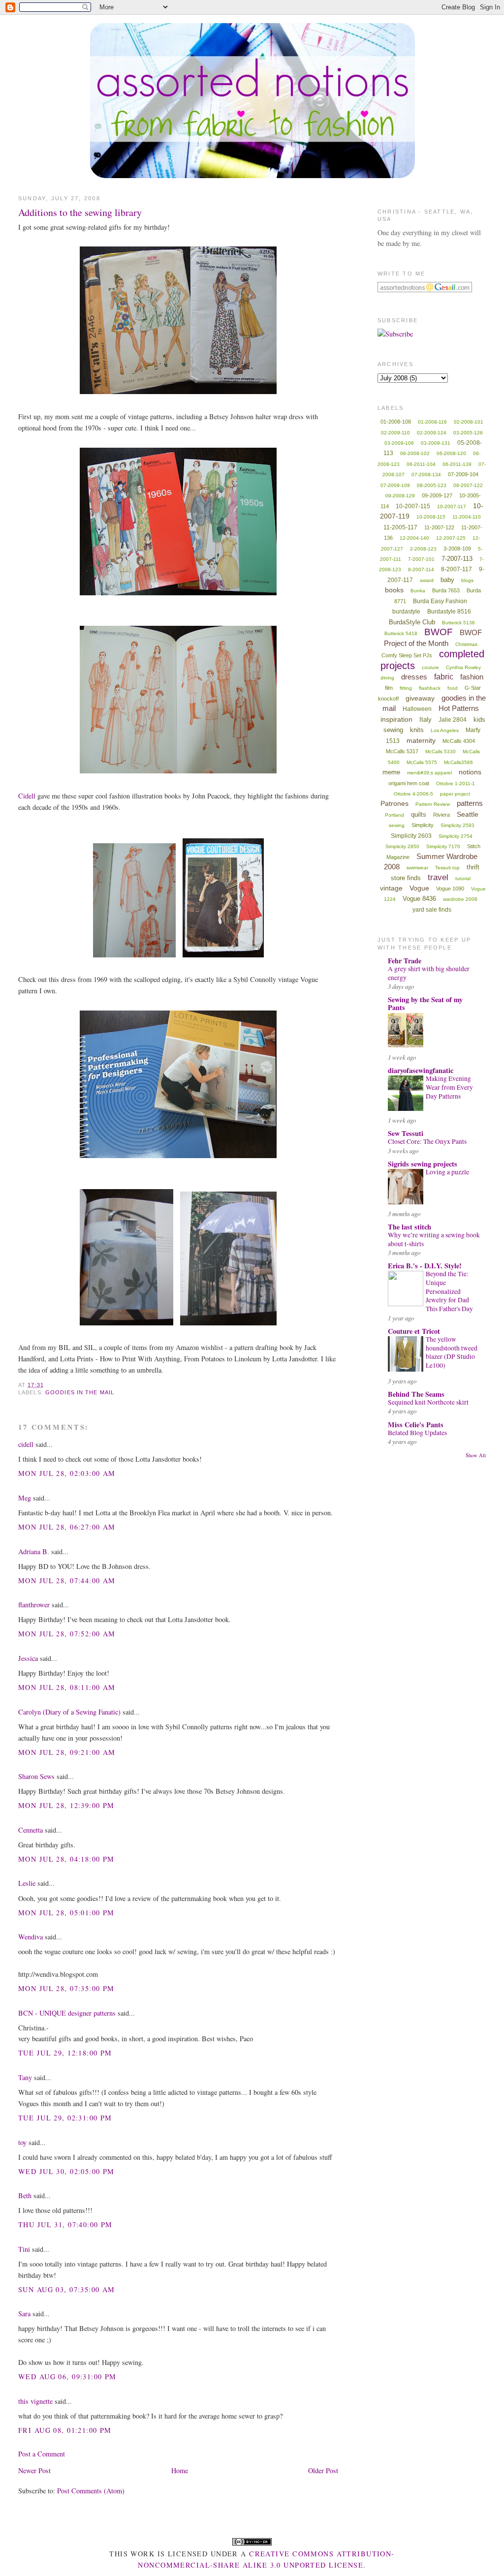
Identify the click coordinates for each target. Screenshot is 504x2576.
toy (22, 2142)
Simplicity (423, 825)
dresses (414, 677)
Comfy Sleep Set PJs (407, 655)
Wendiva (31, 1937)
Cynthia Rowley (463, 667)
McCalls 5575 (422, 762)
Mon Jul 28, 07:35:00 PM (66, 1988)
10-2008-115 (431, 517)
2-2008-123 (423, 549)
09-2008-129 (400, 496)
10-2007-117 (452, 506)
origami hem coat (409, 783)
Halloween (417, 709)
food (453, 688)
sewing (397, 825)
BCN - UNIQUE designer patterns (67, 2013)
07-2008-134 (426, 475)
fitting (406, 688)
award (427, 580)
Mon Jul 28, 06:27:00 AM (67, 1527)
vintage (391, 888)
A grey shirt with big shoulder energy (429, 973)
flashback (430, 688)
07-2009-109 (395, 485)
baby (447, 580)
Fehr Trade (405, 961)
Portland (394, 815)
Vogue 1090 (450, 889)
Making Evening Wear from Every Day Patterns (449, 1087)
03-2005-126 (468, 433)
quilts (419, 814)
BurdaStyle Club (412, 622)
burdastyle (406, 612)
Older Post (323, 2470)
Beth (25, 2195)
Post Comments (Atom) (91, 2491)
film (389, 688)
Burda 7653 (446, 590)
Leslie (27, 1883)
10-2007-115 (413, 506)
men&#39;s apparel (429, 773)
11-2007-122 (439, 527)
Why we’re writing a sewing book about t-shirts (434, 1239)
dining (387, 678)
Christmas (466, 644)
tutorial (463, 878)
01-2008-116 (432, 422)
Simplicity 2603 (411, 836)
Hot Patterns (459, 708)
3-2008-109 (457, 549)
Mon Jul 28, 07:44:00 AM (67, 1580)
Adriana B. (34, 1551)
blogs (467, 580)
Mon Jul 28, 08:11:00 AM (67, 1687)
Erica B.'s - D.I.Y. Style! (425, 1266)
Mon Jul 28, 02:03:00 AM (67, 1473)
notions (470, 772)
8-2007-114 (421, 569)
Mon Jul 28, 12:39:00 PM (66, 1805)
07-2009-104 (463, 474)
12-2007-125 (451, 538)
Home (180, 2470)
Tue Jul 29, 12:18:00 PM (65, 2053)
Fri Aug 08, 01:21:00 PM (65, 2430)
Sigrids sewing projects (423, 1164)
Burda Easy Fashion (440, 601)
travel (438, 877)
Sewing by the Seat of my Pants (425, 1003)
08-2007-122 (468, 485)
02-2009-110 (395, 433)
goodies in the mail (80, 1392)
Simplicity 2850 (402, 846)
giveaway (420, 698)
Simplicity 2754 (456, 836)
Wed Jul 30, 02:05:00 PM (66, 2171)
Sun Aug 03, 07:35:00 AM (67, 2289)
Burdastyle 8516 (449, 612)
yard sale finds (432, 910)
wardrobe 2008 (460, 899)
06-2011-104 (421, 464)
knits (417, 730)
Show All (476, 1455)
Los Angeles (445, 730)
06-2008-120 (451, 453)
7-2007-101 (421, 559)
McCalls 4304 (459, 741)
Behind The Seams (416, 1394)
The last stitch (409, 1227)
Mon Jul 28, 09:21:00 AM (67, 1752)
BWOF (439, 632)
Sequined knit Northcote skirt (428, 1402)
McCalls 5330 (441, 751)
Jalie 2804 (453, 720)
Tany (25, 2077)
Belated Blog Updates (417, 1433)
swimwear (417, 868)
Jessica (28, 1658)
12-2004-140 (414, 538)
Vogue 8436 (419, 899)
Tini (24, 2249)
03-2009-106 (399, 443)
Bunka (418, 591)
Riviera (441, 815)
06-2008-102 (415, 453)
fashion (472, 677)
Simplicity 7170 (443, 846)
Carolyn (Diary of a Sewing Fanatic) (69, 1712)
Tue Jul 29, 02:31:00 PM (65, 2118)
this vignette (35, 2401)
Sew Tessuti (406, 1133)
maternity (421, 740)
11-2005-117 (400, 527)
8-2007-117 (457, 569)
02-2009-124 (432, 433)
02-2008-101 (469, 422)
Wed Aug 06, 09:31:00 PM (67, 2377)
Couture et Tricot (414, 1331)
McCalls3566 (458, 762)
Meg (25, 1498)
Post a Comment (42, 2454)
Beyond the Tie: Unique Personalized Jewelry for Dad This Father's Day (449, 1291)
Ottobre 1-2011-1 (456, 783)
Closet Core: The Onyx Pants (427, 1141)
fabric (444, 677)
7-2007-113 (457, 559)
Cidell (27, 796)
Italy (425, 720)
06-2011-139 (457, 464)
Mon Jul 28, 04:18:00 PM (66, 1859)
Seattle (468, 814)
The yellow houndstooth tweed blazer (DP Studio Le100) (452, 1352)
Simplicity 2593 (457, 825)
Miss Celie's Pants (416, 1425)
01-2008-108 (396, 422)
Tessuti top (447, 868)
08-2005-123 (432, 485)
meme (391, 772)
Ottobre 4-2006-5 (413, 794)
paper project (455, 794)
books (394, 590)
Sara (24, 2314)
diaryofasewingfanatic (421, 1070)
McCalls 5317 (402, 751)
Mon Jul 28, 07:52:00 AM (67, 1634)
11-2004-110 (467, 517)
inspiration (396, 719)
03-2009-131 (436, 443)
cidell (26, 1444)
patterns (470, 803)
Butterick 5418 (401, 633)
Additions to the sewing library (80, 212)
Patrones (394, 803)
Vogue (419, 888)
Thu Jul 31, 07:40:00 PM (65, 2224)
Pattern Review (433, 804)
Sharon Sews (36, 1776)
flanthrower (34, 1605)
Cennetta (31, 1830)
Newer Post (34, 2470)
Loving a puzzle (447, 1172)
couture (430, 667)
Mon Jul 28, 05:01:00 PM (66, 1913)
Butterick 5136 (458, 623)
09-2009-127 (437, 495)
